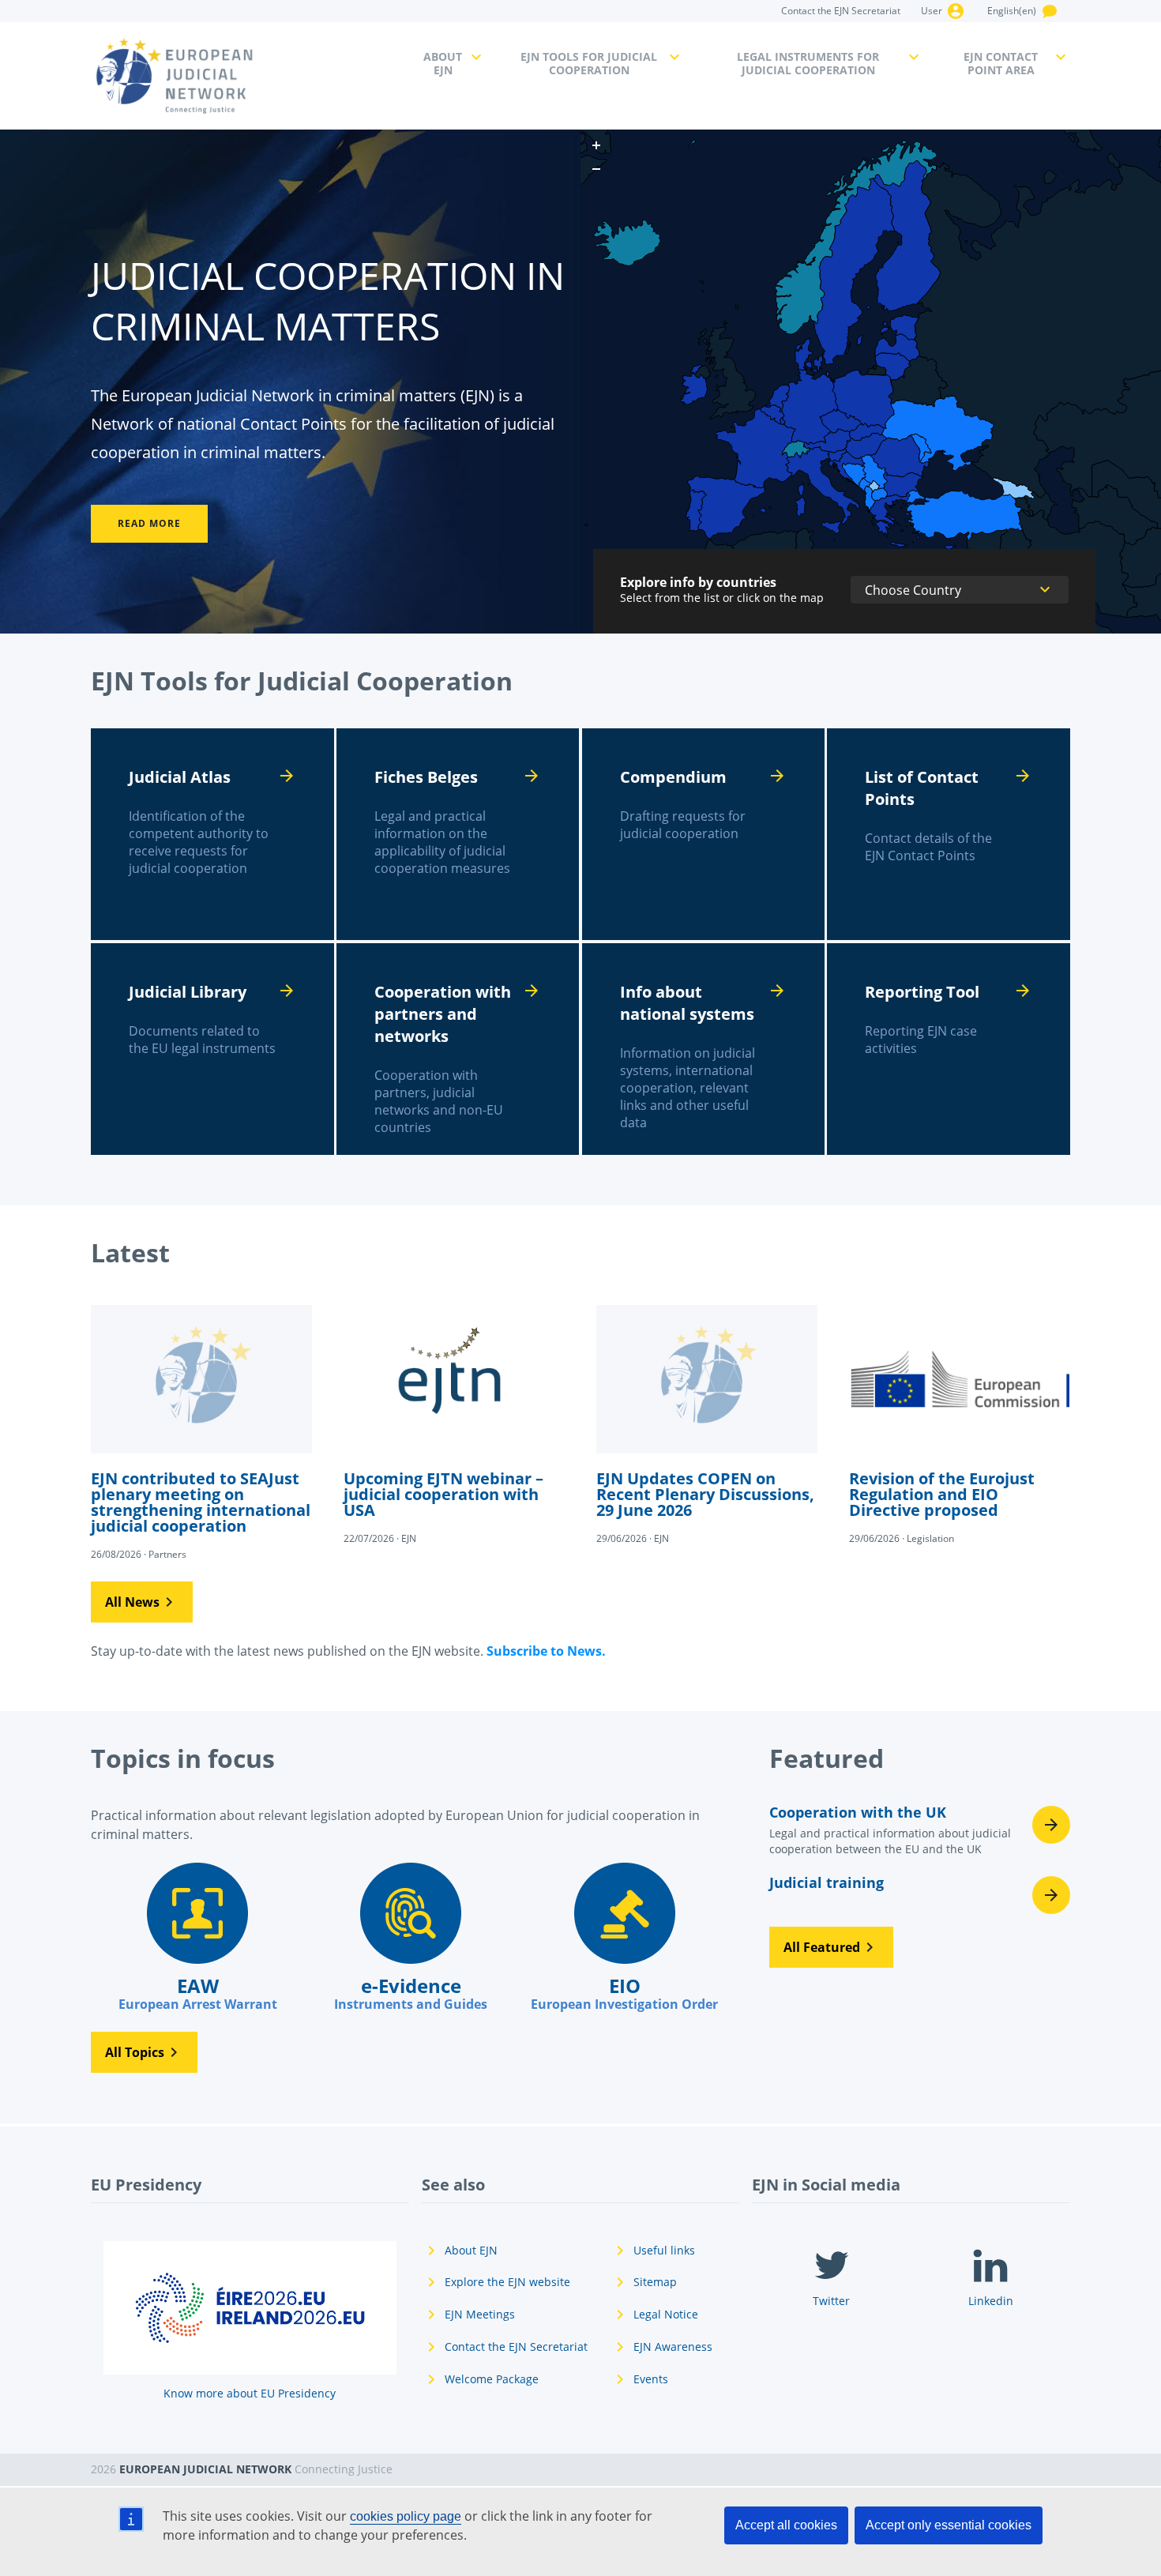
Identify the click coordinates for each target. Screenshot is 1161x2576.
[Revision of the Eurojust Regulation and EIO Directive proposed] (960, 1423)
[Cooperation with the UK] (920, 1835)
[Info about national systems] (704, 1049)
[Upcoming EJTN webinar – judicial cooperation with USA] (454, 1423)
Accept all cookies (786, 2525)
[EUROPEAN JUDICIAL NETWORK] (248, 76)
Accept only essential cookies (949, 2525)
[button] (142, 1602)
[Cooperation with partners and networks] (458, 1049)
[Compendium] (704, 834)
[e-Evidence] (411, 1938)
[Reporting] (949, 1049)
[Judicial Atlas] (212, 834)
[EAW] (197, 1938)
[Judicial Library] (212, 1049)
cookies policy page (406, 2516)
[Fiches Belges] (458, 834)
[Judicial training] (920, 1895)
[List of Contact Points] (949, 834)
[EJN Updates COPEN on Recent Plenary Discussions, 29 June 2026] (707, 1423)
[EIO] (624, 1938)
